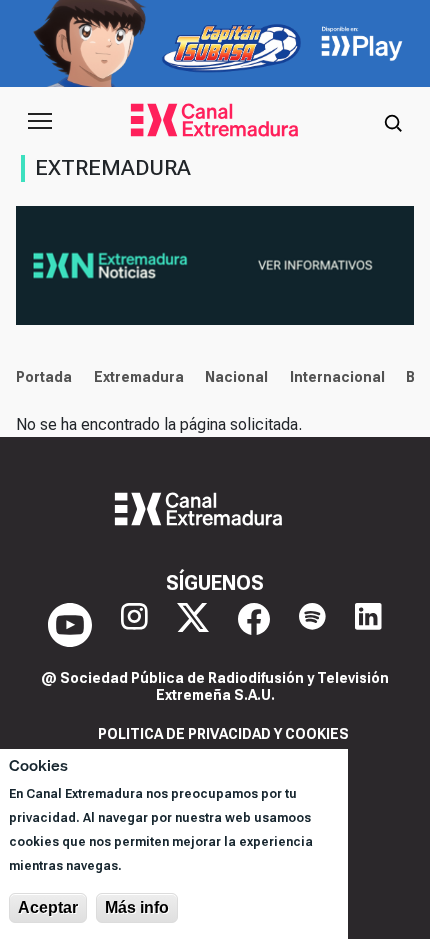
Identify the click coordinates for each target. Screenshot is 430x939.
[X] (193, 625)
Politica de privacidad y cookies (223, 734)
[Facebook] (254, 625)
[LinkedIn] (368, 625)
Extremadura (139, 377)
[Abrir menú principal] (40, 121)
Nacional (236, 377)
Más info (137, 907)
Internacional (337, 377)
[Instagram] (134, 625)
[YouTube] (70, 625)
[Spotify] (312, 625)
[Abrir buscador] (393, 121)
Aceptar (48, 907)
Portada (44, 377)
